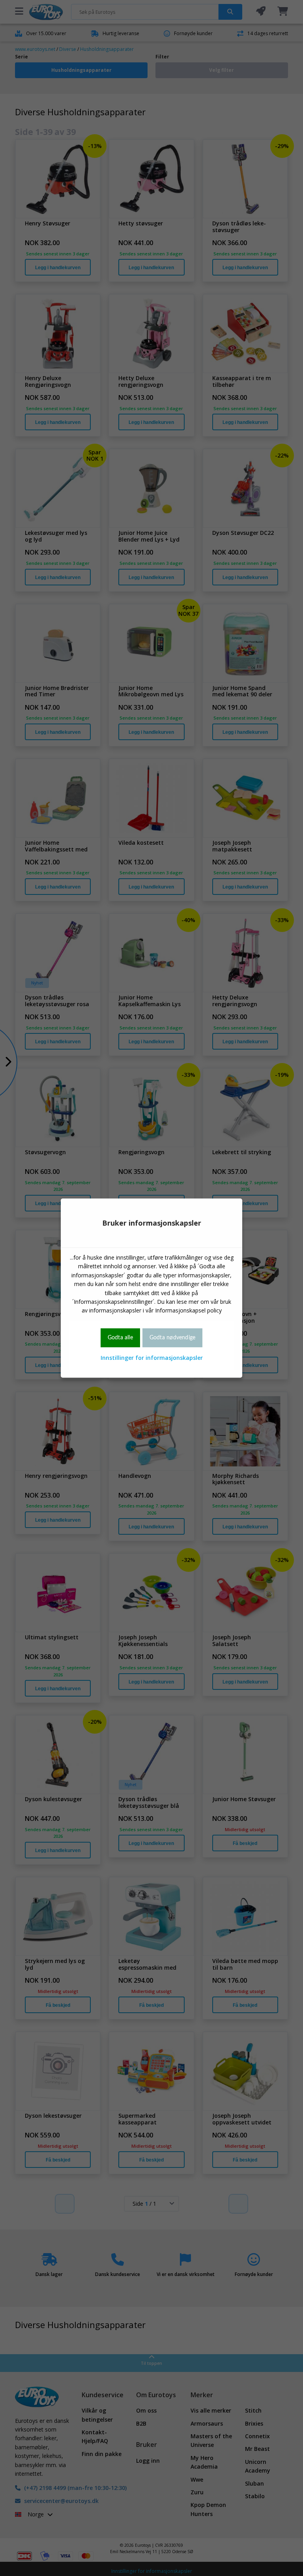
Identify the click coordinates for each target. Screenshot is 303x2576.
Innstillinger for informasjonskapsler (152, 1358)
